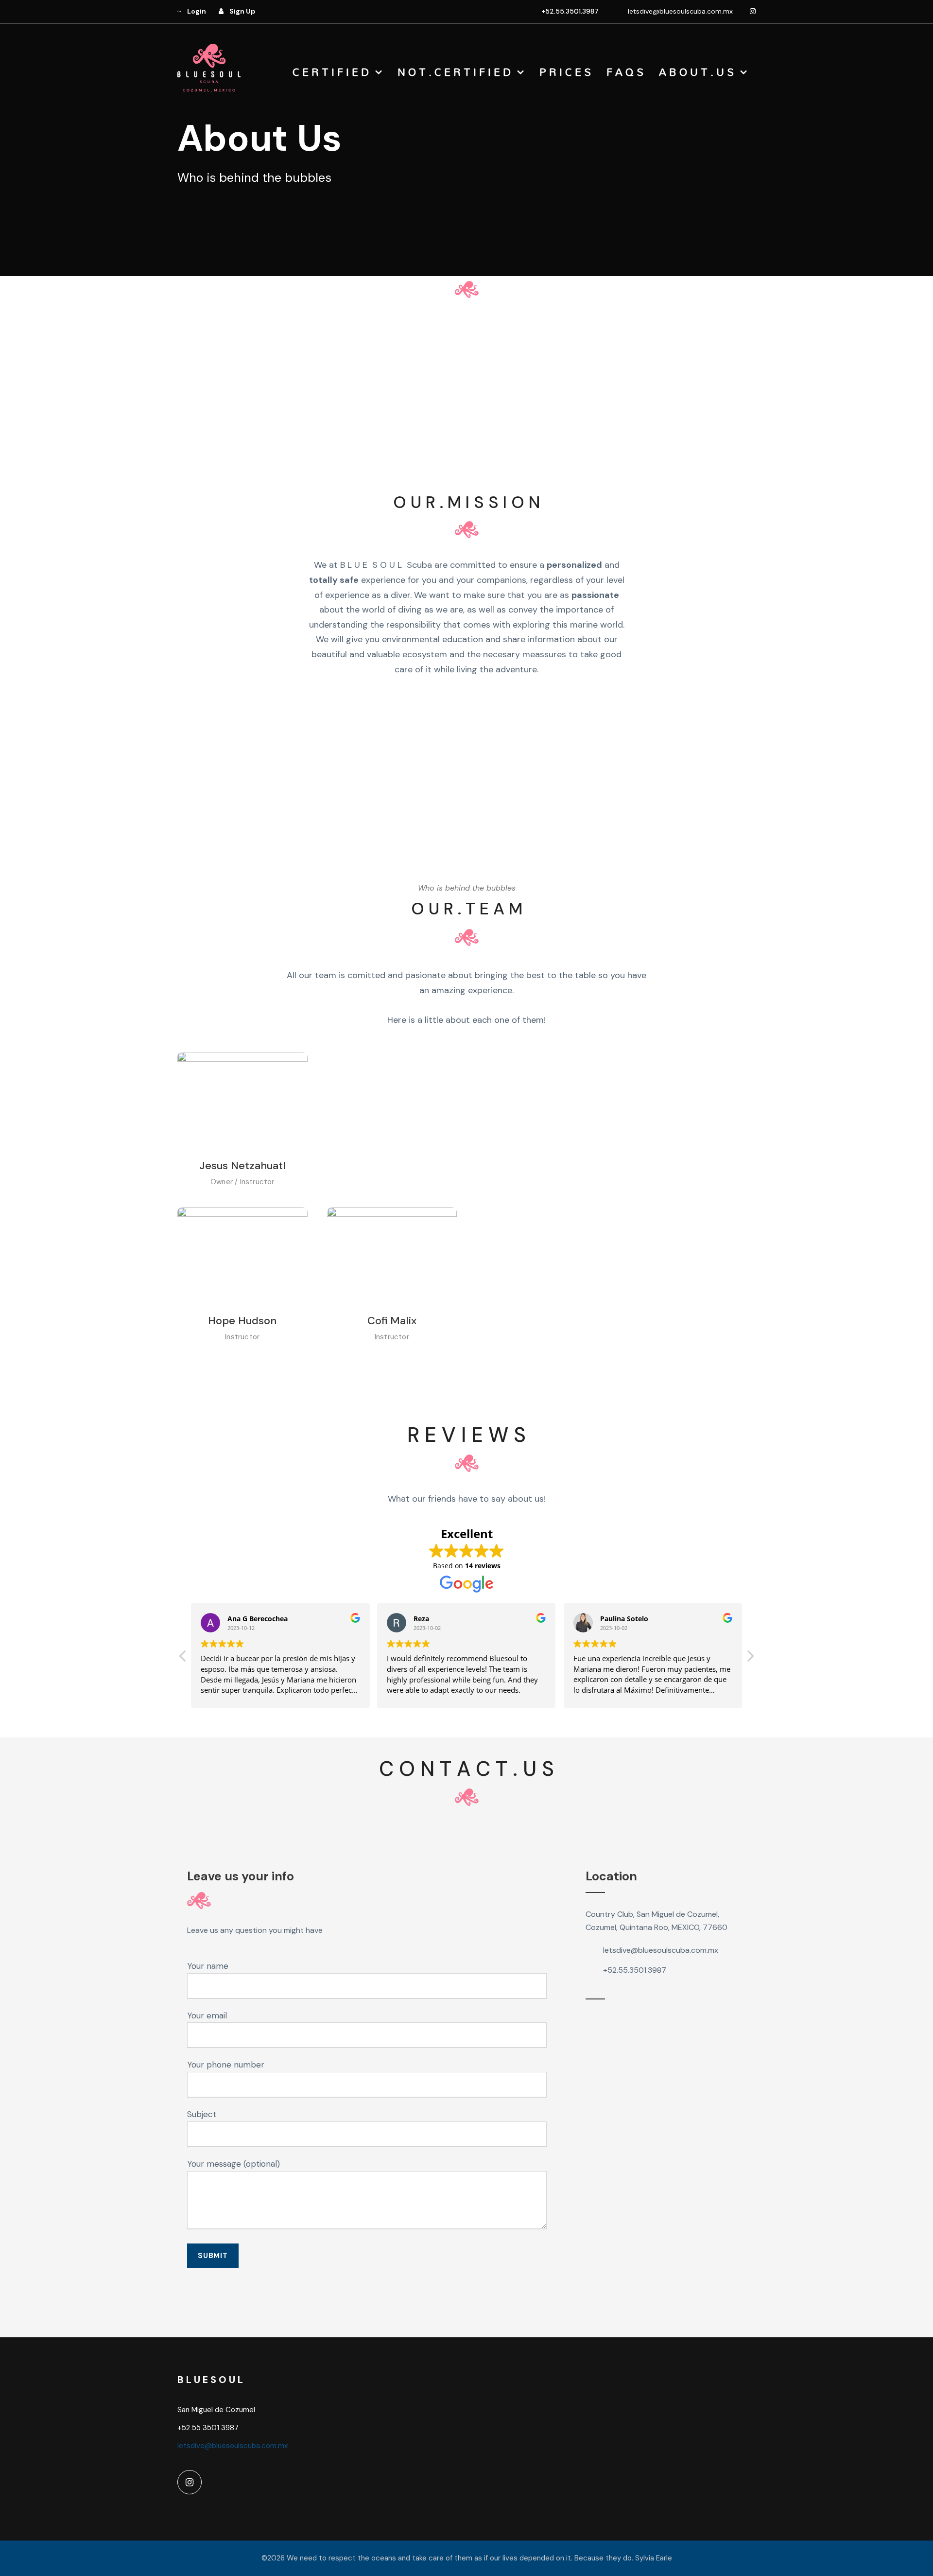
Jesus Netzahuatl (242, 1165)
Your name (208, 1966)
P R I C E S (565, 72)
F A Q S (625, 72)
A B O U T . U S (696, 72)
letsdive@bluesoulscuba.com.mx (680, 11)
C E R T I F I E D (331, 72)
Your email (207, 2015)
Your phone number (226, 2065)
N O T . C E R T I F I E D (454, 72)
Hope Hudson (242, 1321)
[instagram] (753, 11)
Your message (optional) (233, 2164)
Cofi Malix (392, 1321)
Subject (202, 2114)
